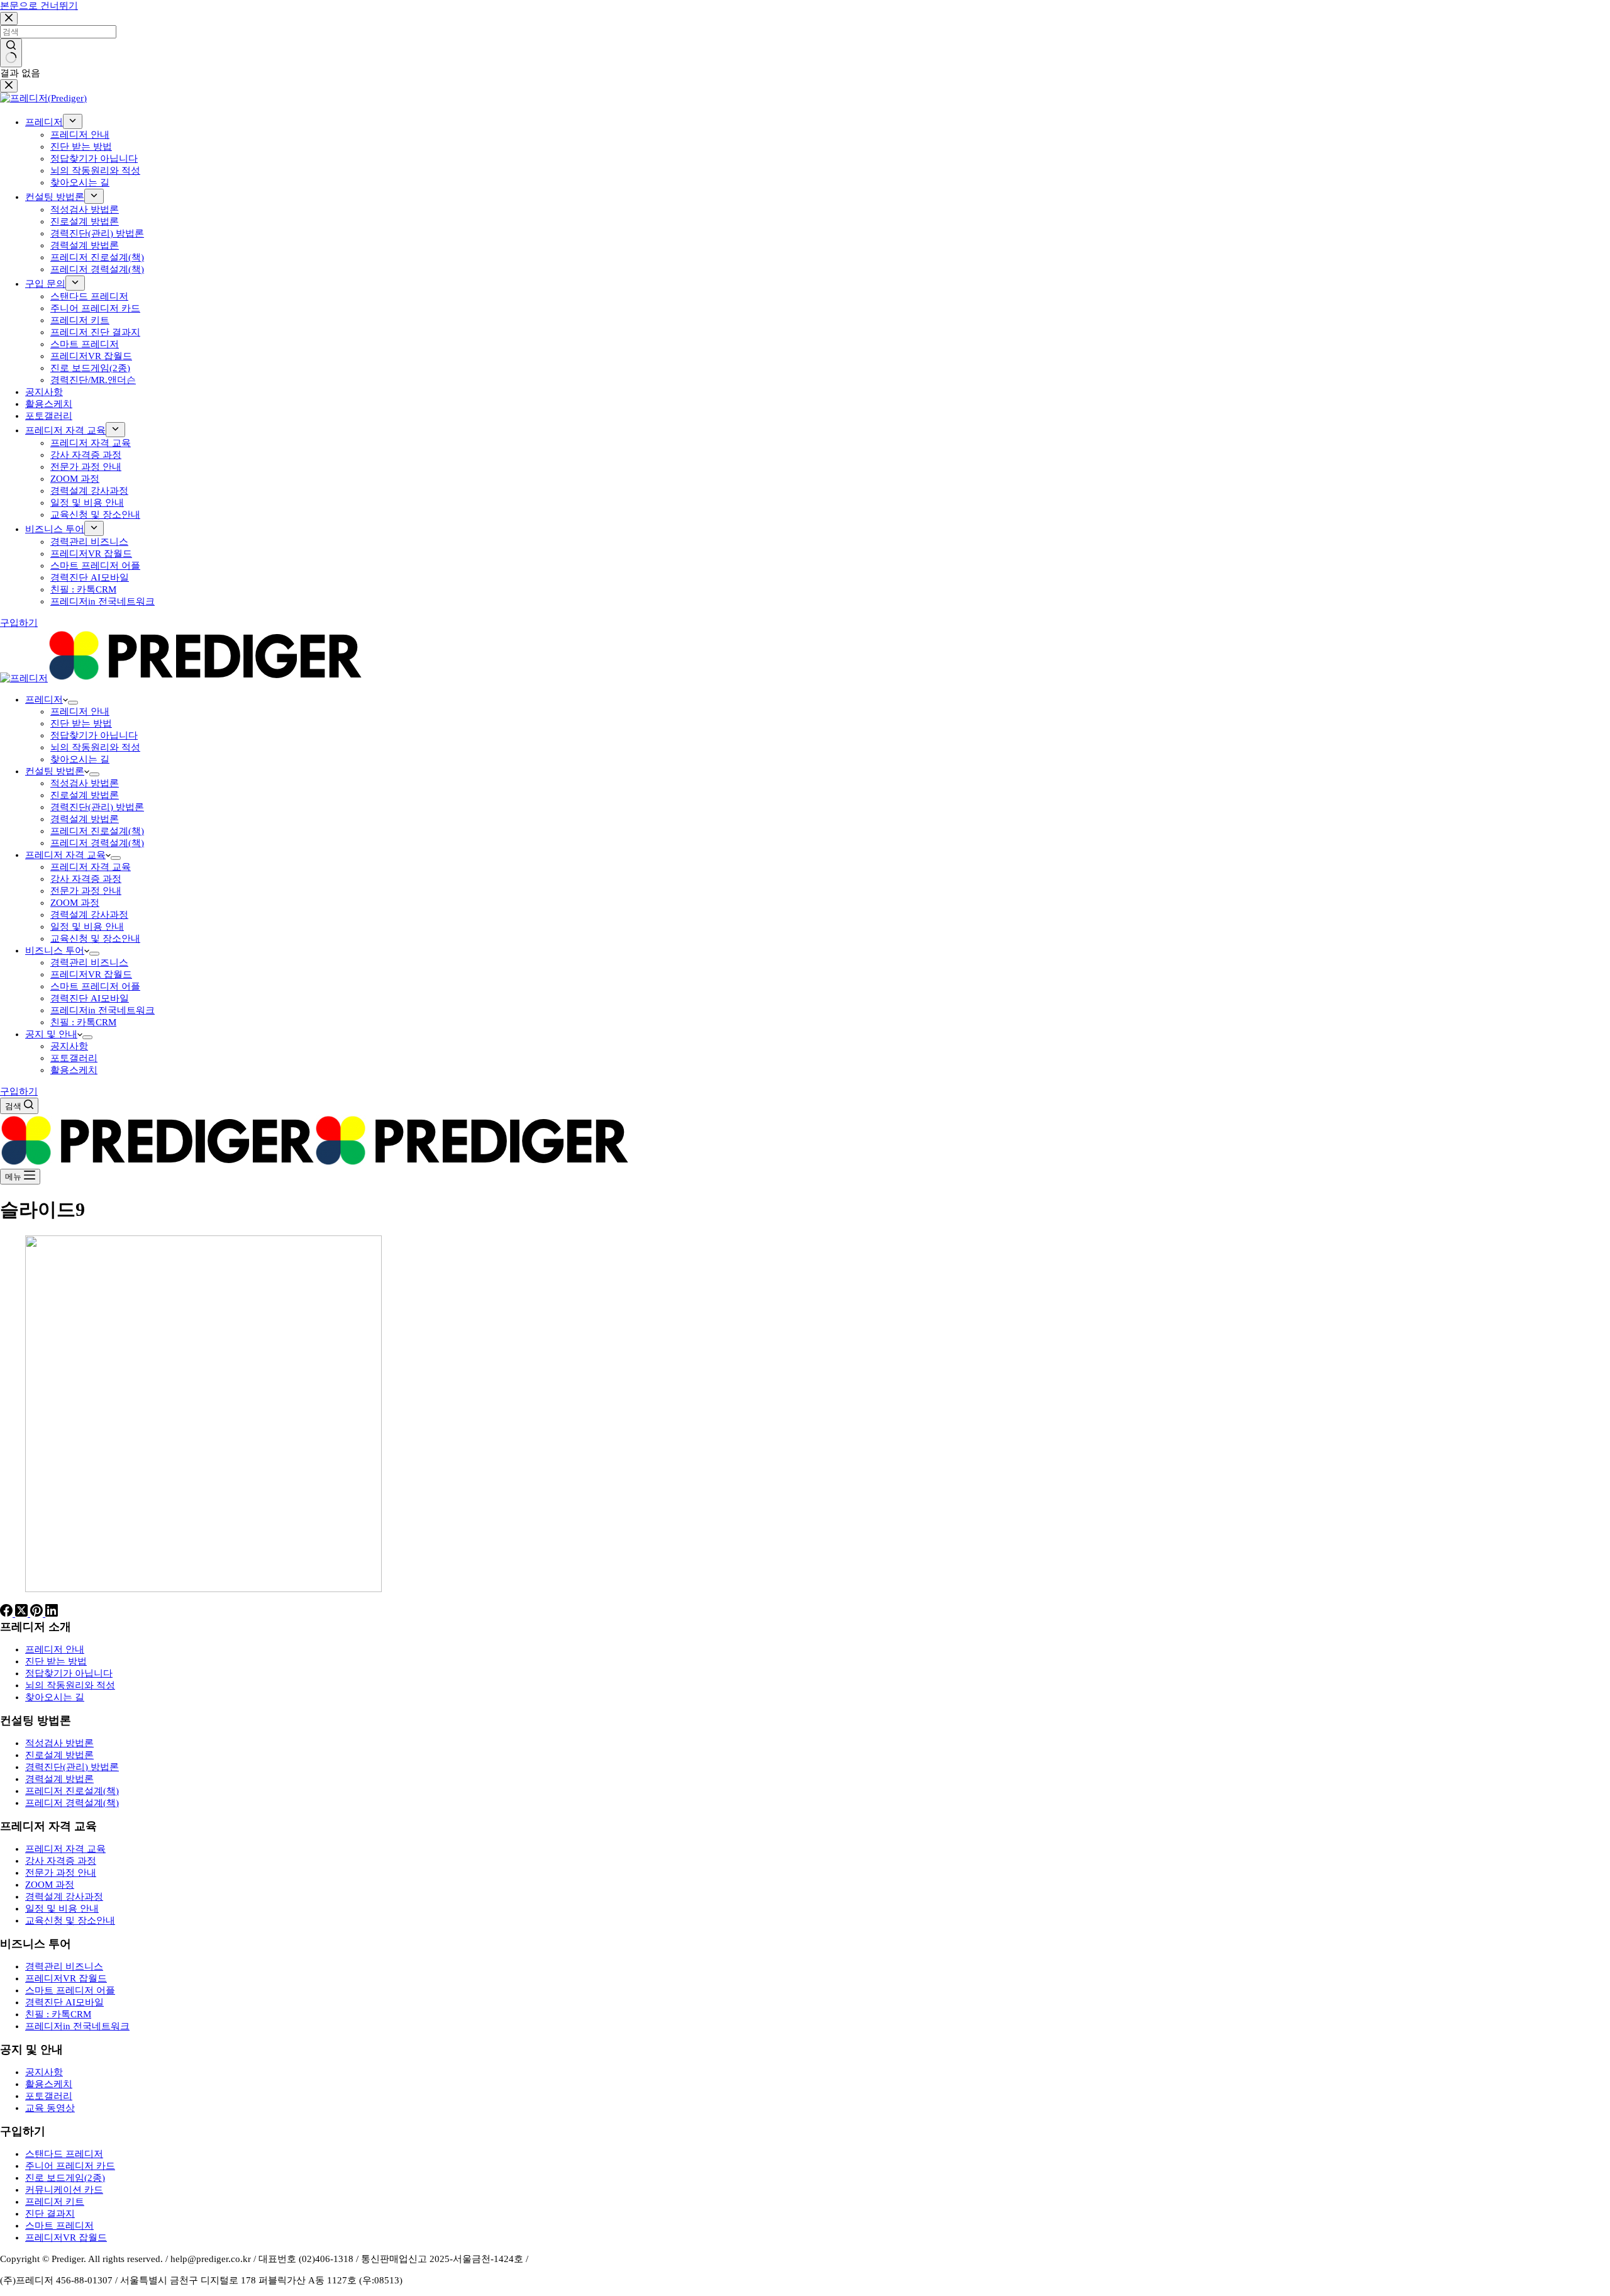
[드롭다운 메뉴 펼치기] (73, 703)
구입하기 (19, 1091)
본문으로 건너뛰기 (39, 6)
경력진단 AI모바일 (90, 998)
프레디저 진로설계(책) (97, 831)
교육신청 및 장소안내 (95, 939)
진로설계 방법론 (85, 795)
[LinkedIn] (52, 1613)
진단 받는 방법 (81, 723)
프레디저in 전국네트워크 (103, 1010)
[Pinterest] (38, 1613)
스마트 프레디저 (59, 2226)
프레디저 (44, 699)
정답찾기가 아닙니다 (94, 735)
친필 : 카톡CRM (83, 1022)
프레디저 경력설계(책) (97, 843)
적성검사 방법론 (85, 783)
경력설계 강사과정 (89, 915)
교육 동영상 (50, 2108)
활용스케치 (74, 1070)
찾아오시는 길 (80, 759)
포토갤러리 (74, 1058)
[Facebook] (8, 1613)
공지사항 (69, 1046)
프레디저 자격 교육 (65, 855)
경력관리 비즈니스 (89, 962)
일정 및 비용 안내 (87, 927)
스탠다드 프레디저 (64, 2154)
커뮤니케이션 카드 (64, 2190)
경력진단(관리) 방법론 (97, 807)
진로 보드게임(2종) (65, 2178)
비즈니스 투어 (55, 950)
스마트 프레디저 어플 (95, 986)
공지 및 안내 (51, 1034)
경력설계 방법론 (85, 819)
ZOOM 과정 (75, 903)
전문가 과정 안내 (86, 891)
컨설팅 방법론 (55, 771)
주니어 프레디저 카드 (70, 2166)
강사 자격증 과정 (86, 879)
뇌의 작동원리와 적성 (95, 747)
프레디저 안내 (80, 711)
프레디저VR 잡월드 (91, 974)
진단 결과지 (50, 2214)
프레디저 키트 (55, 2202)
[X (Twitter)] (23, 1613)
